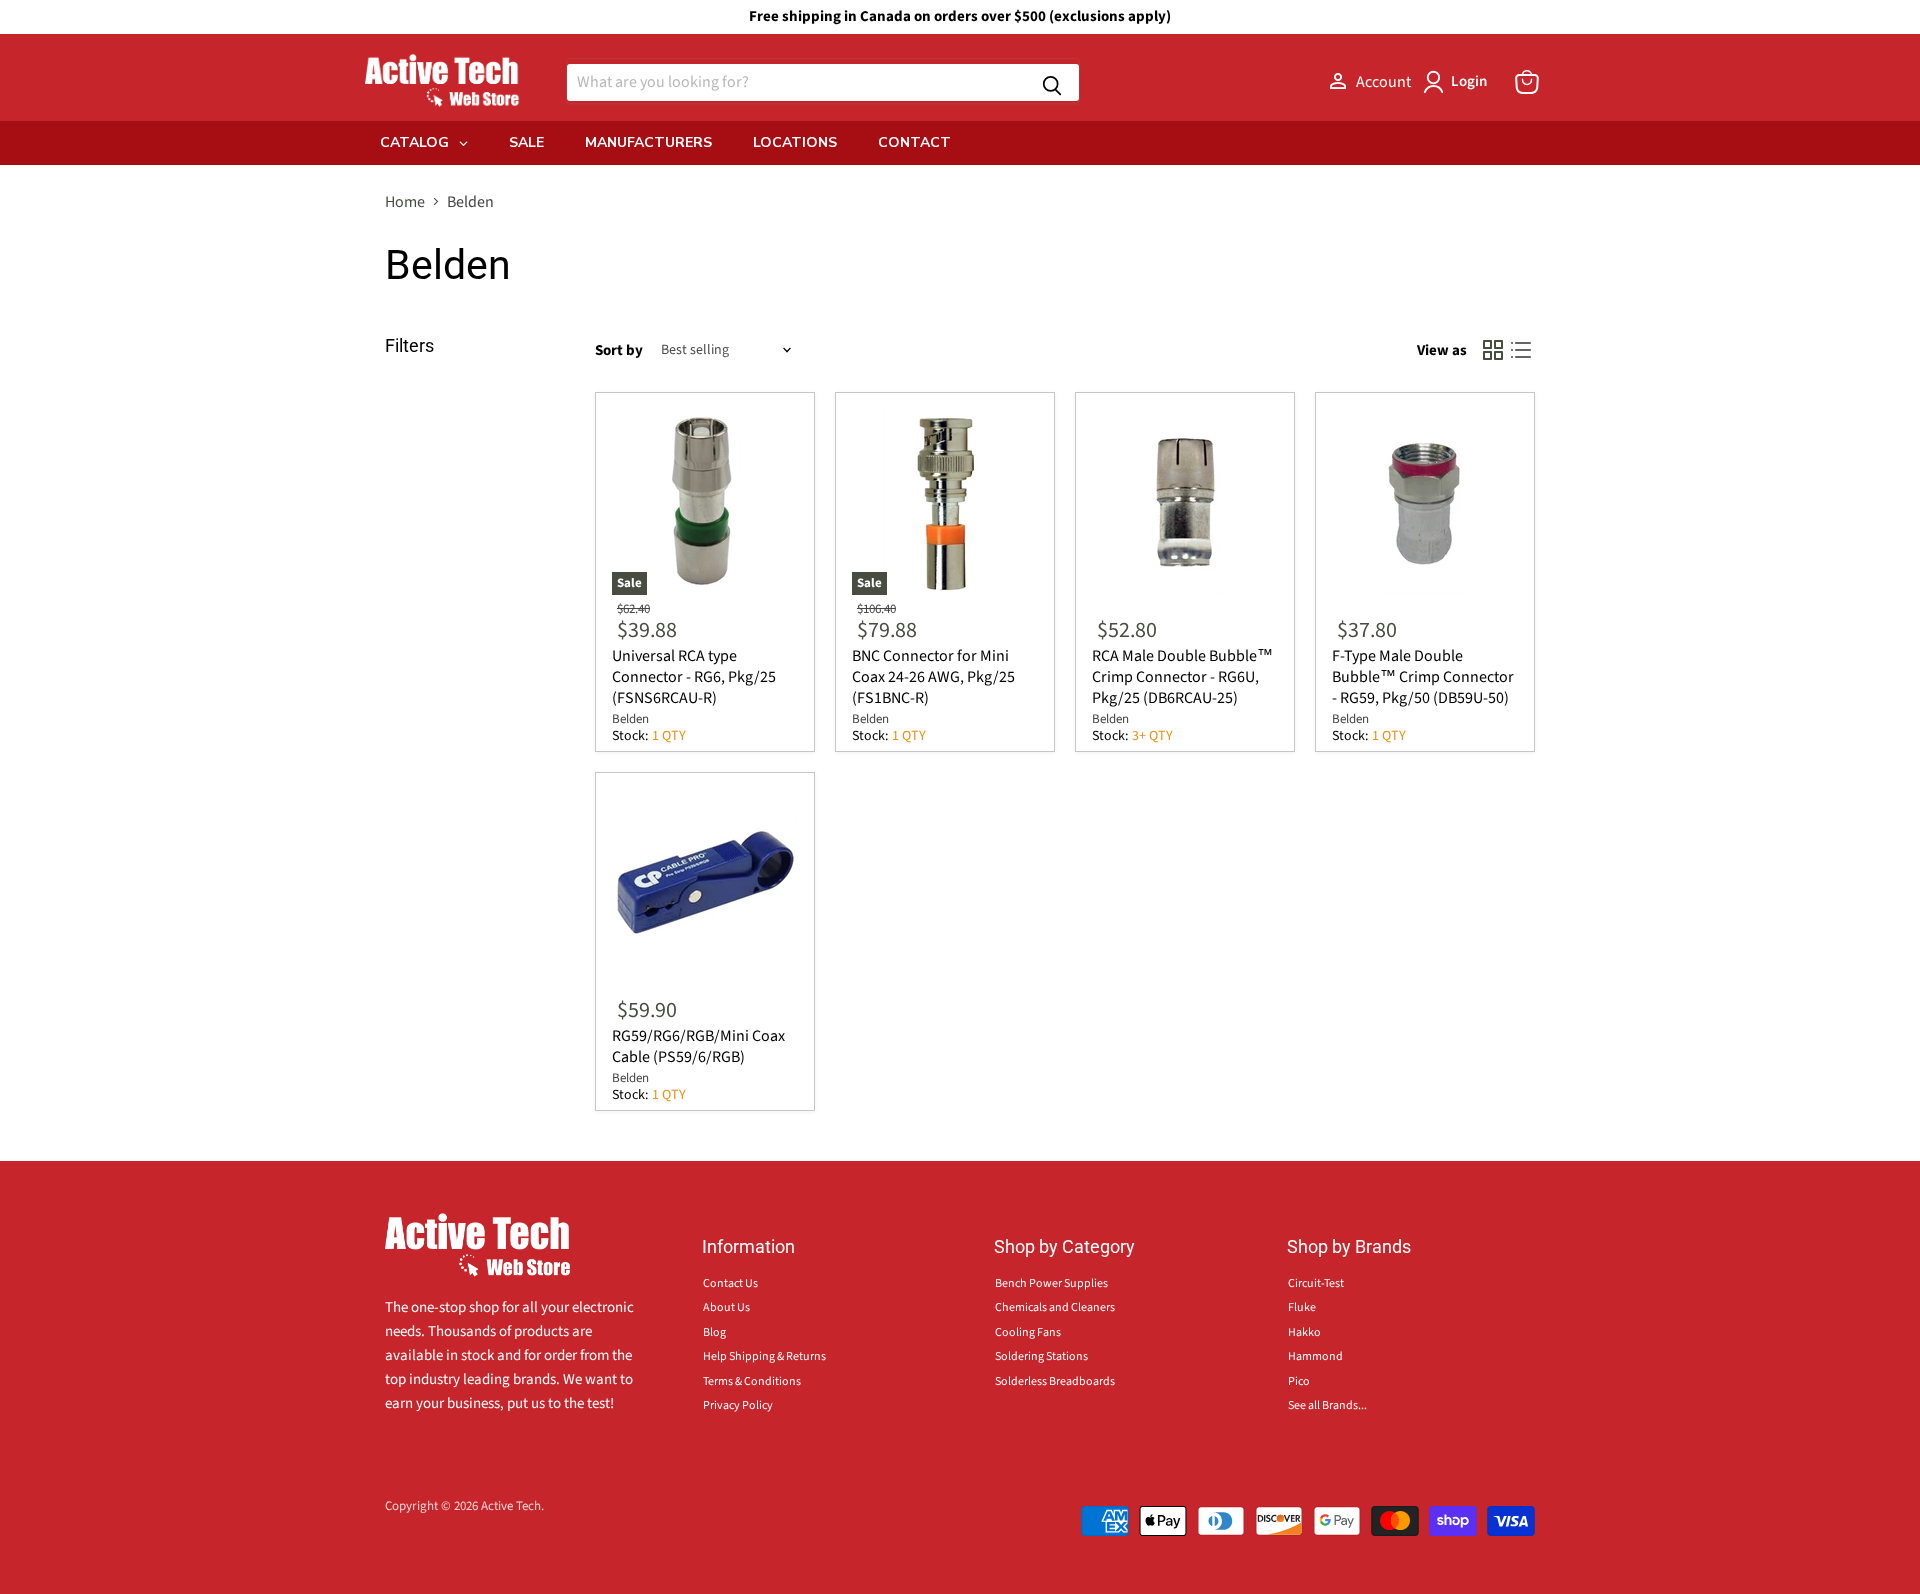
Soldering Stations (1041, 1356)
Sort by (619, 350)
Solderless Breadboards (1055, 1381)
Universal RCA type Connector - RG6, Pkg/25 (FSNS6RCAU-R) (694, 677)
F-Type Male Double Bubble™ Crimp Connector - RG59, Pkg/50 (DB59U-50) (1423, 677)
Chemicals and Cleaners (1055, 1307)
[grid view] (1493, 350)
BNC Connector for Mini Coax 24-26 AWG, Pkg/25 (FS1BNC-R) (933, 677)
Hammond (1315, 1356)
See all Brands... (1327, 1405)
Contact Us (730, 1283)
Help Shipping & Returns (764, 1356)
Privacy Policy (738, 1405)
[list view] (1521, 350)
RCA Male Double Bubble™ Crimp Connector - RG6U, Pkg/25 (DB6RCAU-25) (1182, 677)
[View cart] (1527, 82)
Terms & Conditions (752, 1381)
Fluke (1302, 1307)
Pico (1299, 1381)
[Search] (1052, 82)
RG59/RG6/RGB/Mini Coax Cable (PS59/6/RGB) (698, 1046)
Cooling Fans (1028, 1332)
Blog (714, 1332)
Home (405, 202)
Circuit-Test (1316, 1283)
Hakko (1304, 1332)
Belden (630, 719)
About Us (726, 1307)
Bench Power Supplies (1051, 1283)
